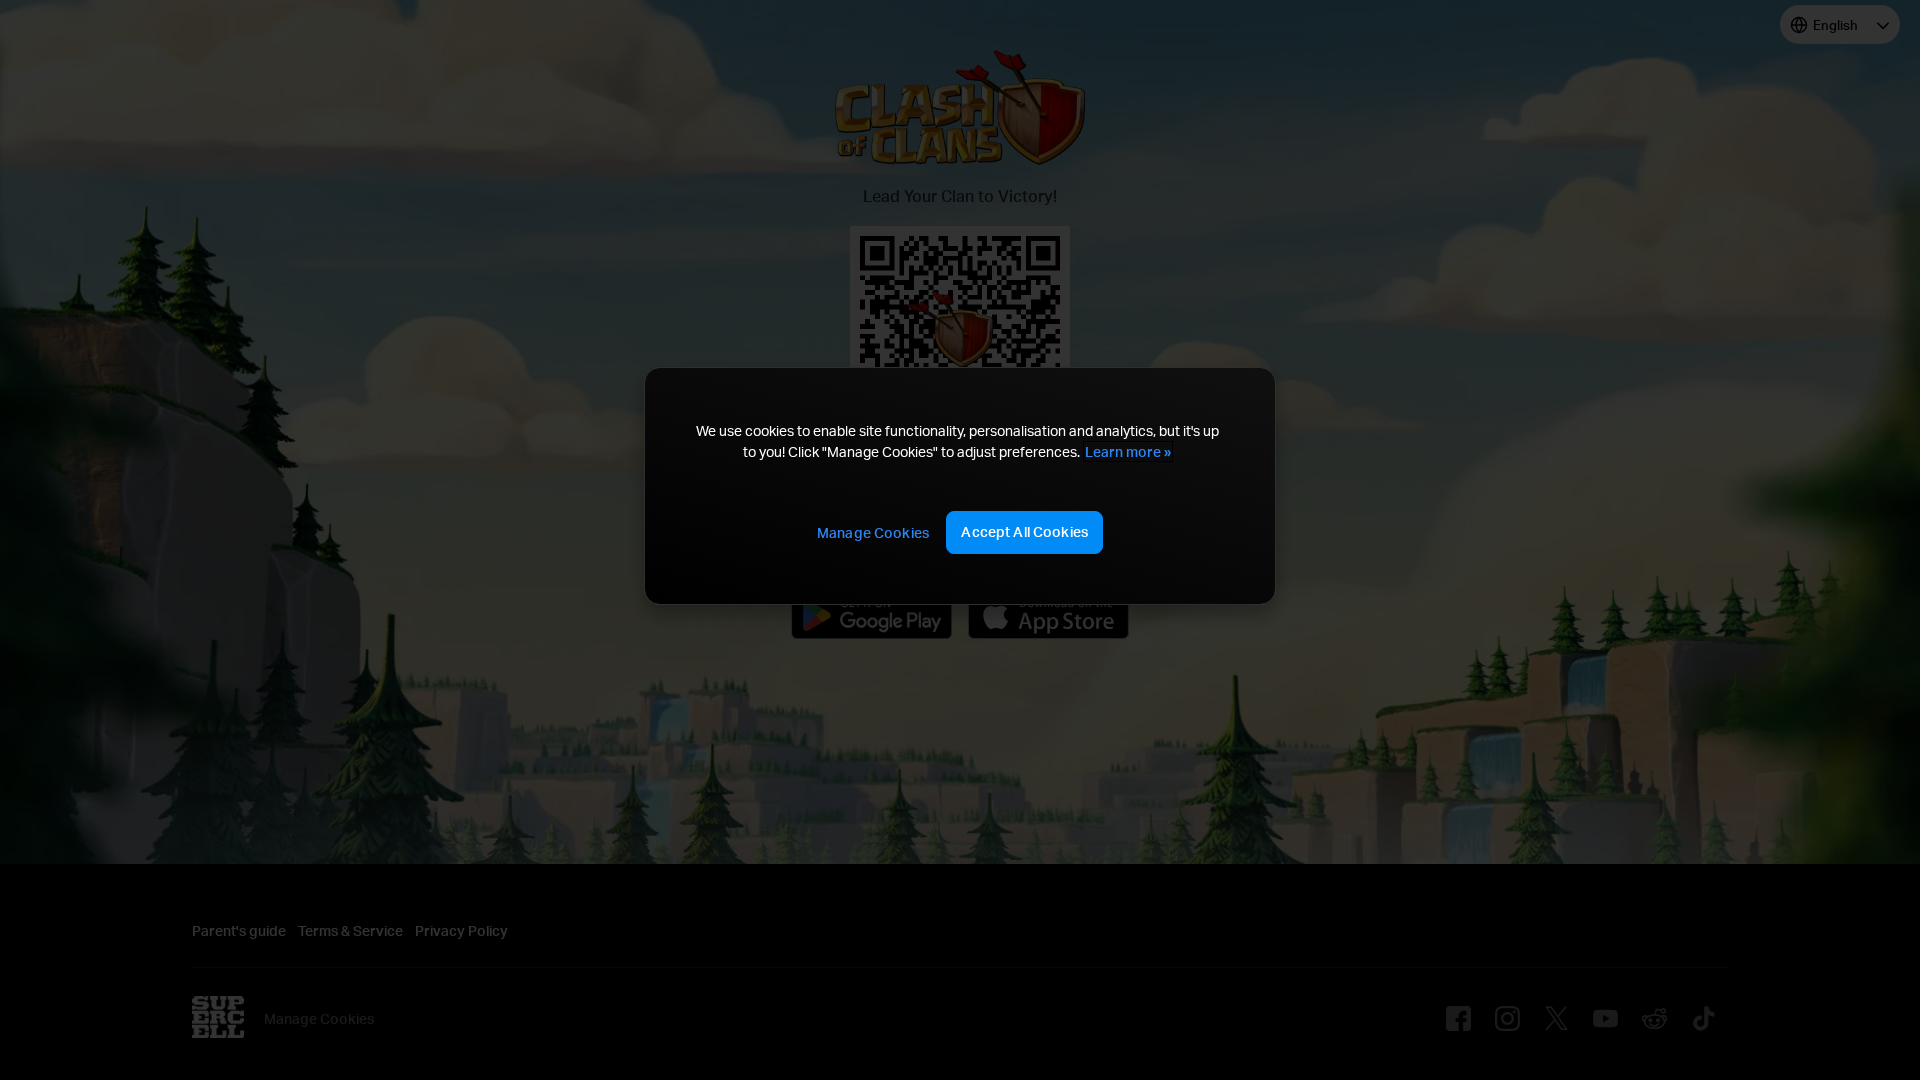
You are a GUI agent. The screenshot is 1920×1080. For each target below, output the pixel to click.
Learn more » (1128, 451)
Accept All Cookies (1024, 531)
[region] (960, 486)
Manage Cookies (873, 532)
